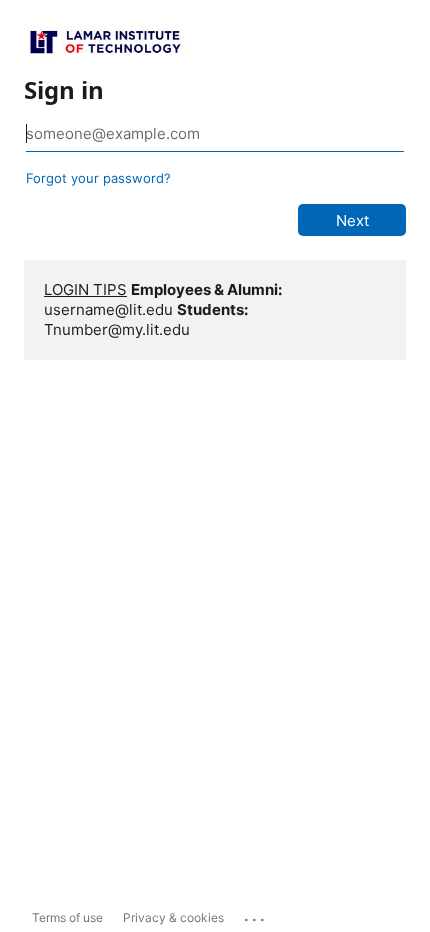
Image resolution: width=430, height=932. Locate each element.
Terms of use (67, 917)
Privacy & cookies (173, 917)
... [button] (256, 915)
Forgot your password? (98, 178)
